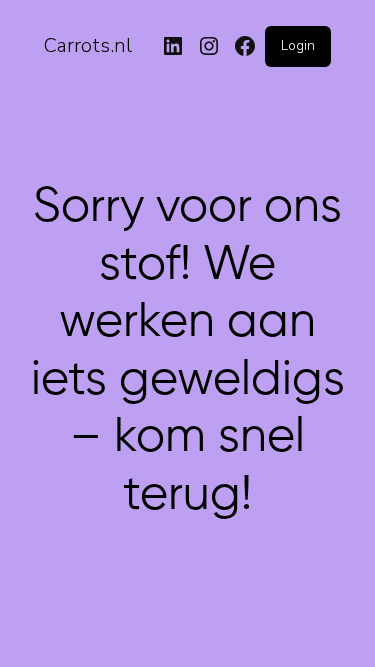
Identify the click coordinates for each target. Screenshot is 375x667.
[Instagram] (209, 46)
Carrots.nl (88, 45)
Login (298, 45)
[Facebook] (245, 46)
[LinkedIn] (173, 46)
